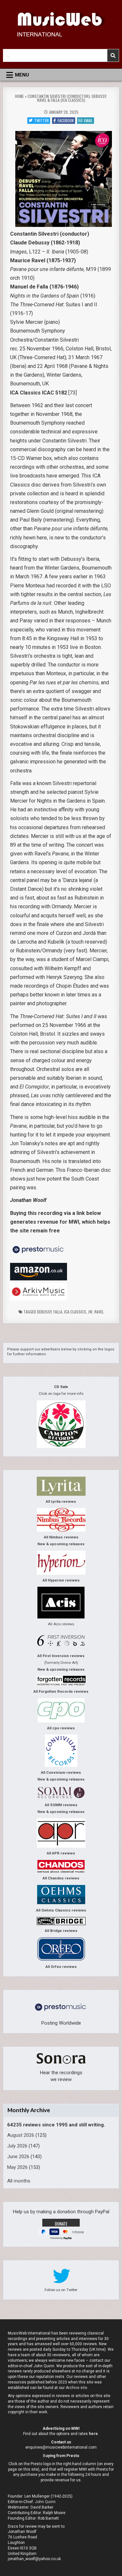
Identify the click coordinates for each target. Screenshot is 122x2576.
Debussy (44, 1312)
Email (88, 120)
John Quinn (45, 2502)
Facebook (66, 120)
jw (90, 1312)
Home (19, 96)
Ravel (99, 1312)
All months (19, 2181)
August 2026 (21, 2135)
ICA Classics (75, 1312)
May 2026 (17, 2167)
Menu (22, 75)
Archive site (76, 2388)
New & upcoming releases (61, 1544)
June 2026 (18, 2157)
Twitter (41, 120)
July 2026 (17, 2146)
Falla (58, 1312)
